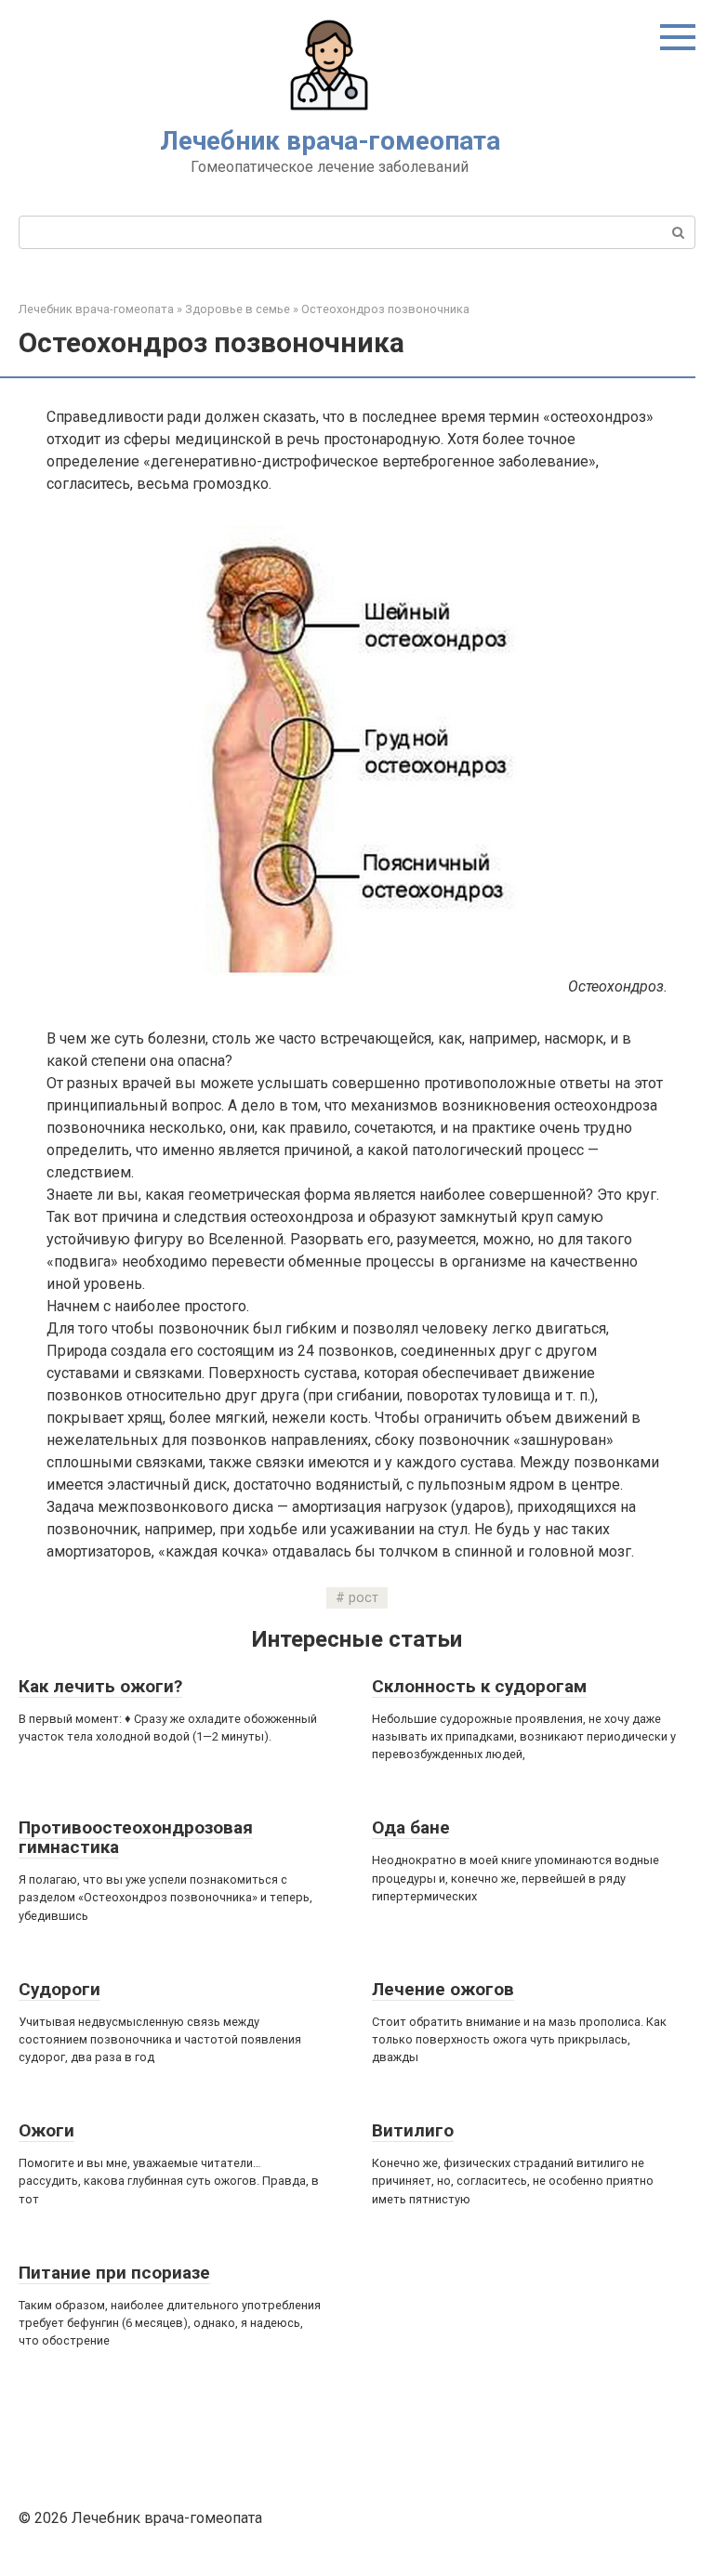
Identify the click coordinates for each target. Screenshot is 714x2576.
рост (364, 1598)
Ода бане (411, 1827)
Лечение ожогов (443, 1989)
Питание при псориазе (114, 2273)
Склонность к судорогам (479, 1686)
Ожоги (46, 2130)
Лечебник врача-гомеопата (330, 141)
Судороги (59, 1989)
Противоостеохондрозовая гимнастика (136, 1837)
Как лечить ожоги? (100, 1686)
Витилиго (413, 2130)
